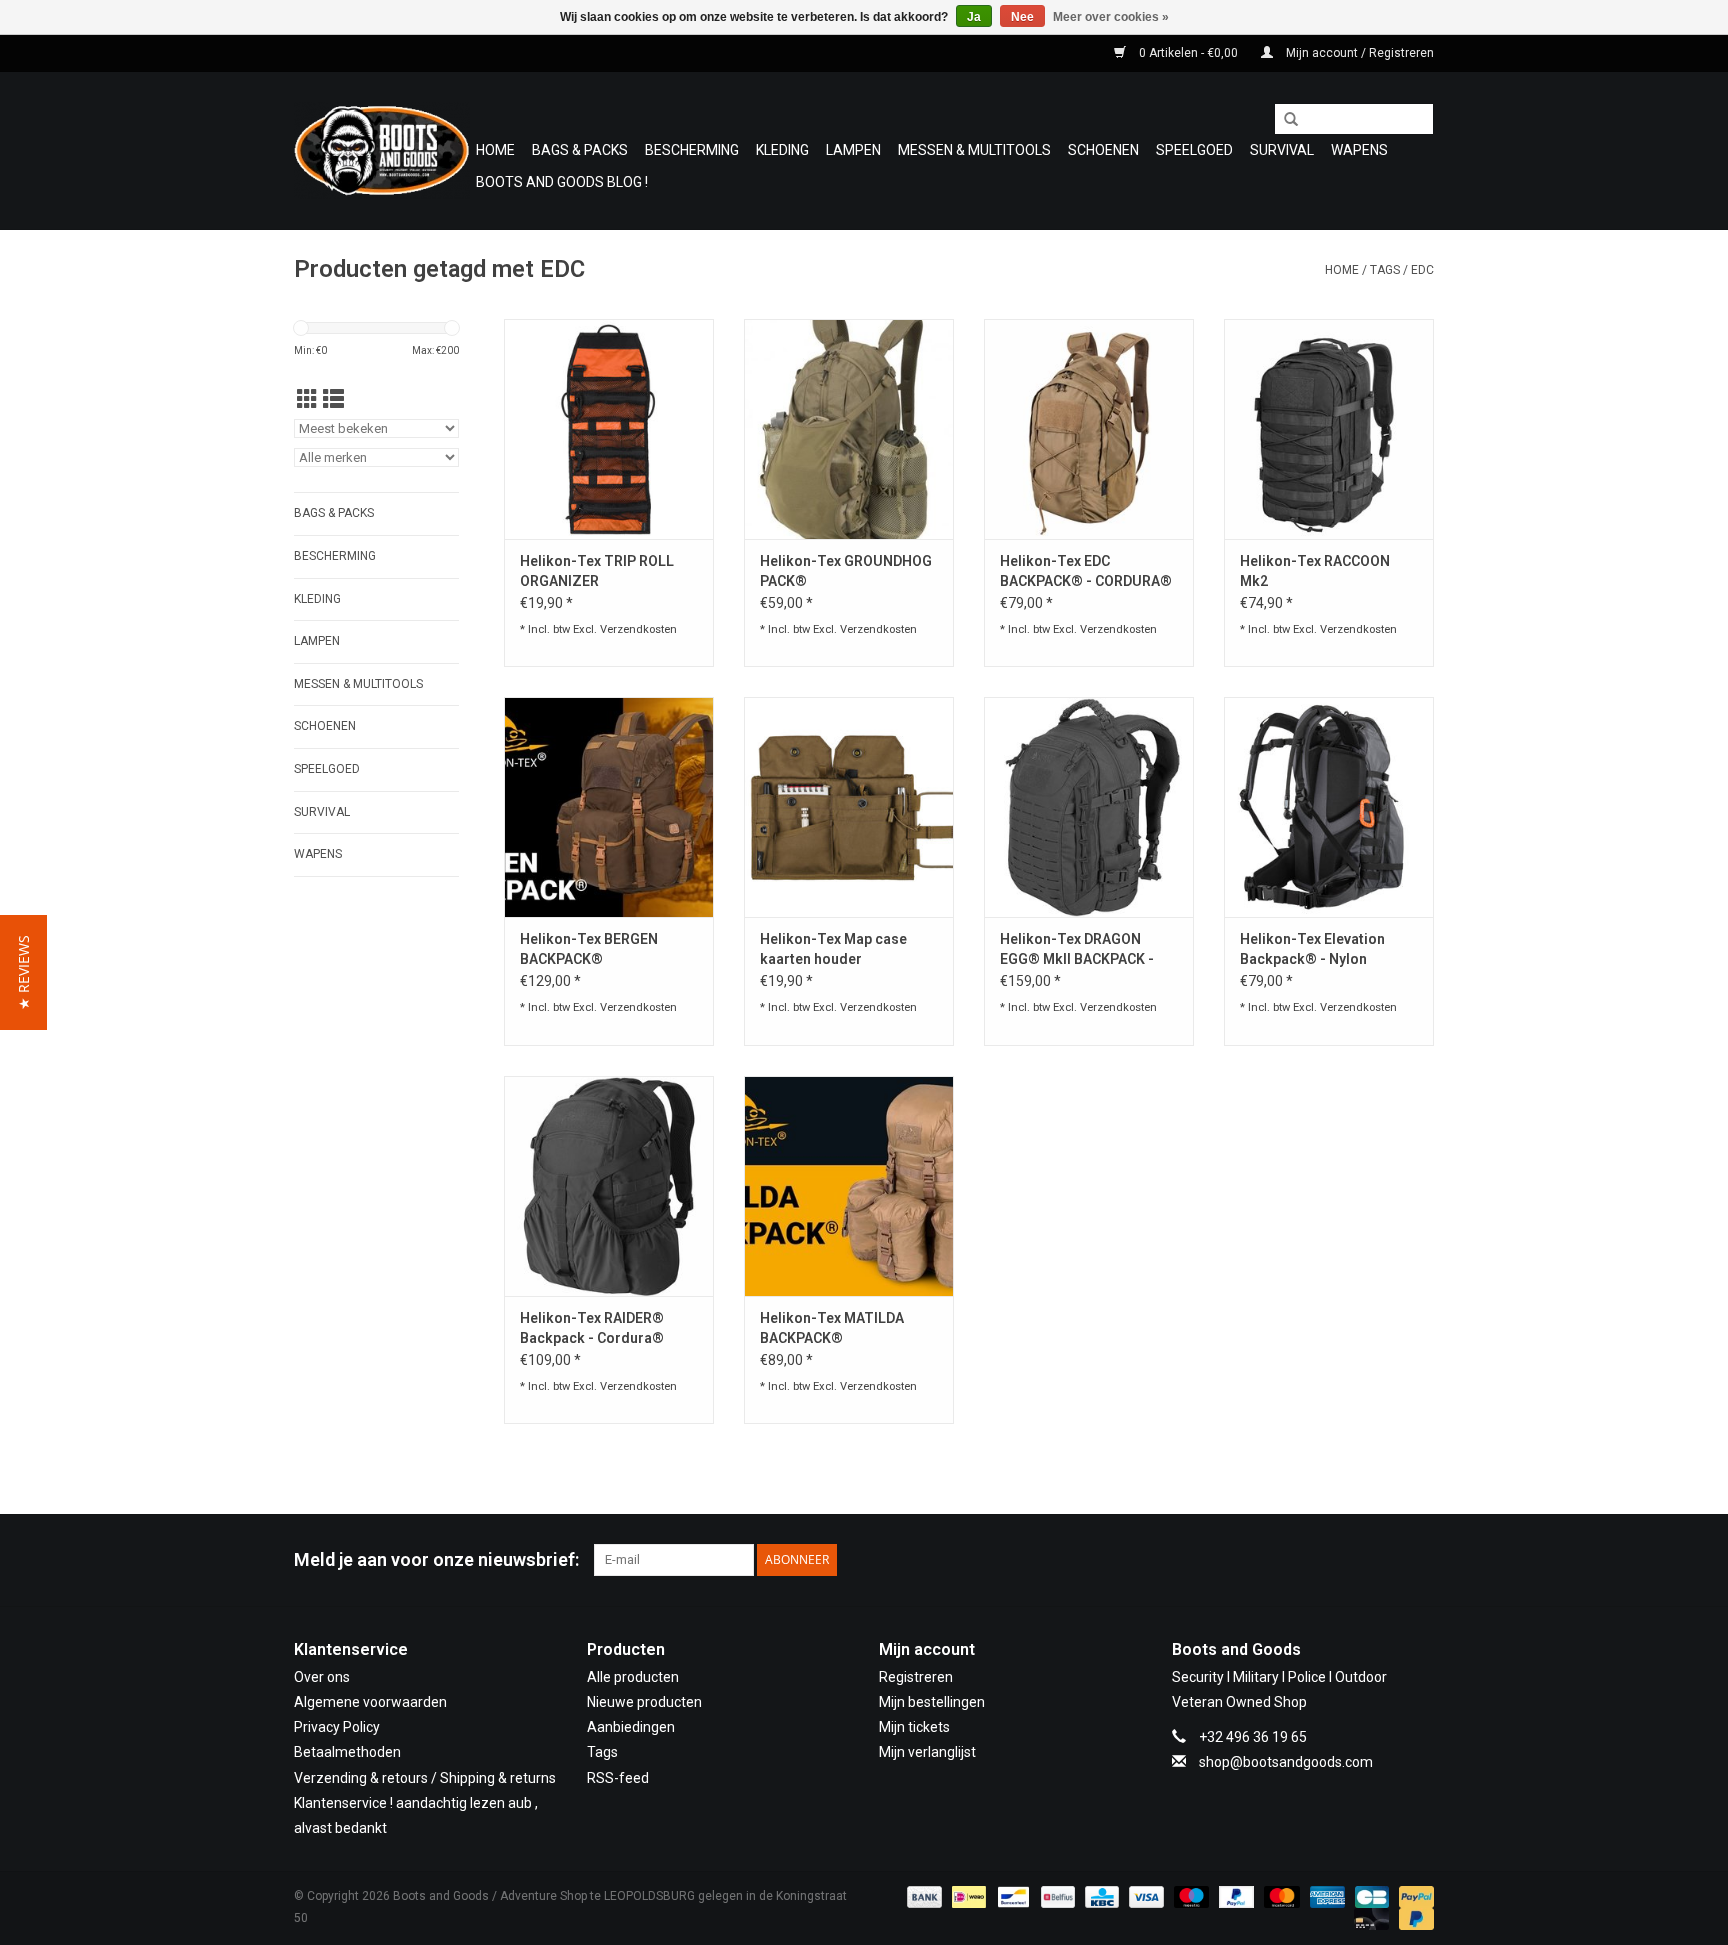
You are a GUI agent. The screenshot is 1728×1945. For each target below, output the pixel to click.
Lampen (853, 150)
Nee (1022, 17)
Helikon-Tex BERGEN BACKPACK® (589, 949)
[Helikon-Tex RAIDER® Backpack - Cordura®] (609, 1186)
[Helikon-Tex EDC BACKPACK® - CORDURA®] (1089, 429)
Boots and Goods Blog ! (562, 182)
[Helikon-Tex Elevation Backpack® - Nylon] (1329, 807)
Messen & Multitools (974, 150)
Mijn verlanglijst (927, 1752)
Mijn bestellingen (932, 1702)
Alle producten (633, 1677)
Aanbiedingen (631, 1727)
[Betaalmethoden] (922, 1896)
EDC (1422, 270)
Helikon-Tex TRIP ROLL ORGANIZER (597, 571)
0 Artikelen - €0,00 (1188, 53)
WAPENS (1359, 150)
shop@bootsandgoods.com (1286, 1762)
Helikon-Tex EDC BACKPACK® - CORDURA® (1086, 571)
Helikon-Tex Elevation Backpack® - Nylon (1312, 949)
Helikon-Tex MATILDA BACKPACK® (832, 1328)
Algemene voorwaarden (370, 1702)
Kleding (782, 150)
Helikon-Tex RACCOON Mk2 (1315, 571)
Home (495, 150)
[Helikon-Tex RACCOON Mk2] (1329, 429)
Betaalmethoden (347, 1752)
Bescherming (692, 150)
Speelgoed (1194, 150)
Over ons (322, 1677)
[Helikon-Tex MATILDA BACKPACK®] (849, 1186)
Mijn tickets (914, 1727)
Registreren (916, 1677)
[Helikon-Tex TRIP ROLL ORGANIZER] (609, 429)
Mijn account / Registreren (1358, 53)
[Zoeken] (1284, 120)
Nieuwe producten (644, 1702)
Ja (974, 17)
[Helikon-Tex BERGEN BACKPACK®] (609, 807)
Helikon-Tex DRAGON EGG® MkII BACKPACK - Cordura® (1077, 950)
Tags (1385, 270)
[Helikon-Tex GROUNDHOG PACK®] (849, 429)
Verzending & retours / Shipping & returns (425, 1778)
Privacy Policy (337, 1727)
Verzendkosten (638, 629)
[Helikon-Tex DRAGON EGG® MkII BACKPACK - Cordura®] (1089, 807)
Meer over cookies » (1111, 17)
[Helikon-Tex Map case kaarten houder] (849, 807)
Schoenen (1103, 150)
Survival (1282, 150)
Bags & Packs (580, 150)
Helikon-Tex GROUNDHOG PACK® (846, 571)
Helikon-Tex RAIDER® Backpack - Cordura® (592, 1328)
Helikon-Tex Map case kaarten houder (833, 949)
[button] (23, 972)
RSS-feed (618, 1778)
